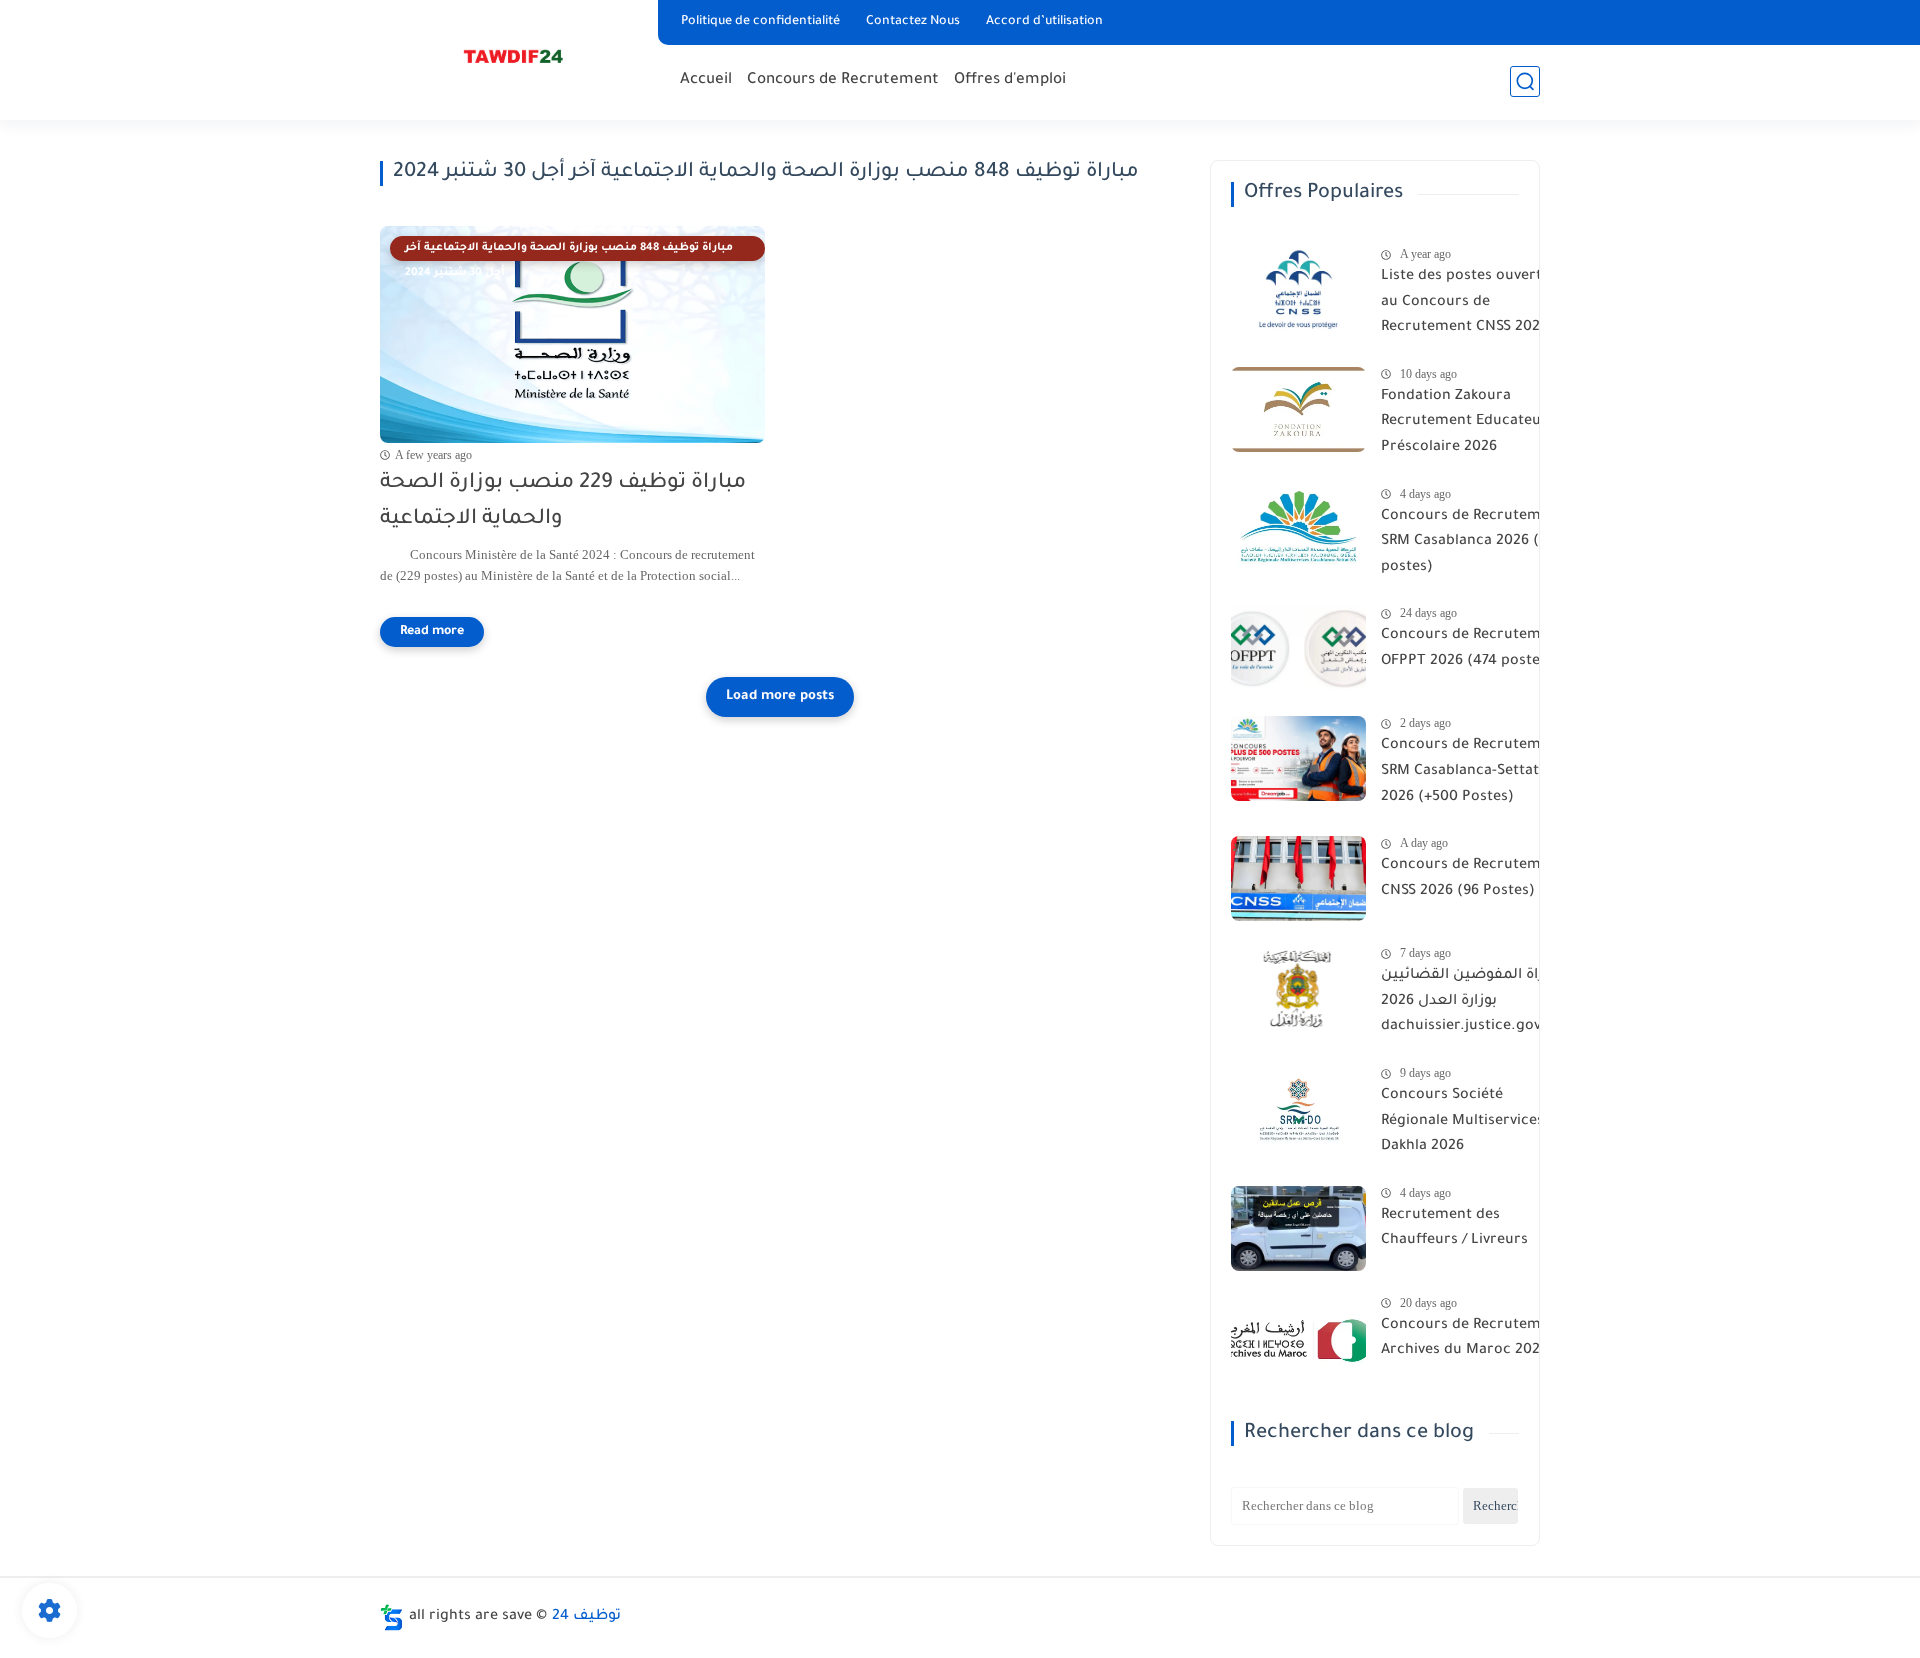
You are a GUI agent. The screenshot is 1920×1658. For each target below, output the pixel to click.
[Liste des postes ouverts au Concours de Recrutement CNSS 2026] (1298, 289)
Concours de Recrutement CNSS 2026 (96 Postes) (1472, 879)
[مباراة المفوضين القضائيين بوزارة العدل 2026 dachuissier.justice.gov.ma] (1298, 988)
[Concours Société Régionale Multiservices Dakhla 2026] (1298, 1108)
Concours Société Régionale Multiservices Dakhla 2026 (1462, 1121)
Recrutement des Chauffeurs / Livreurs (1454, 1229)
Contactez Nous (913, 22)
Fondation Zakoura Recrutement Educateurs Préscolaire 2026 (1468, 422)
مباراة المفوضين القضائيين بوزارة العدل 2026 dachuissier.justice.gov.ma (1474, 1001)
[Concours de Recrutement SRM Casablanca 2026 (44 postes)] (1298, 529)
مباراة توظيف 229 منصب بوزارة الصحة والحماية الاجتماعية (563, 502)
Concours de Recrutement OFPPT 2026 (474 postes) (1472, 649)
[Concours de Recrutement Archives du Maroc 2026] (1298, 1338)
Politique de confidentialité (760, 22)
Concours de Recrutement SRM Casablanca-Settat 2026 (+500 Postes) (1472, 771)
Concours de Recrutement (843, 80)
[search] (1525, 81)
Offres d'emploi (1010, 80)
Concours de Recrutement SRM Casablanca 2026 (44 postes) (1472, 542)
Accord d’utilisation (1044, 22)
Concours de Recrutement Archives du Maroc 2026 (1472, 1339)
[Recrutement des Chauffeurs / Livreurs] (1298, 1228)
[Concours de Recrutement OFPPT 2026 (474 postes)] (1298, 648)
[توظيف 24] (514, 58)
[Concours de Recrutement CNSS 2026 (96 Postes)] (1298, 878)
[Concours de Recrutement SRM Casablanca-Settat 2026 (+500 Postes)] (1298, 758)
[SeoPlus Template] (392, 1617)
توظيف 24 (586, 1617)
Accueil (706, 80)
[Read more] (432, 632)
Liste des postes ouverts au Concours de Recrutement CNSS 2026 (1465, 302)
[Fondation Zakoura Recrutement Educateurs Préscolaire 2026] (1298, 409)
